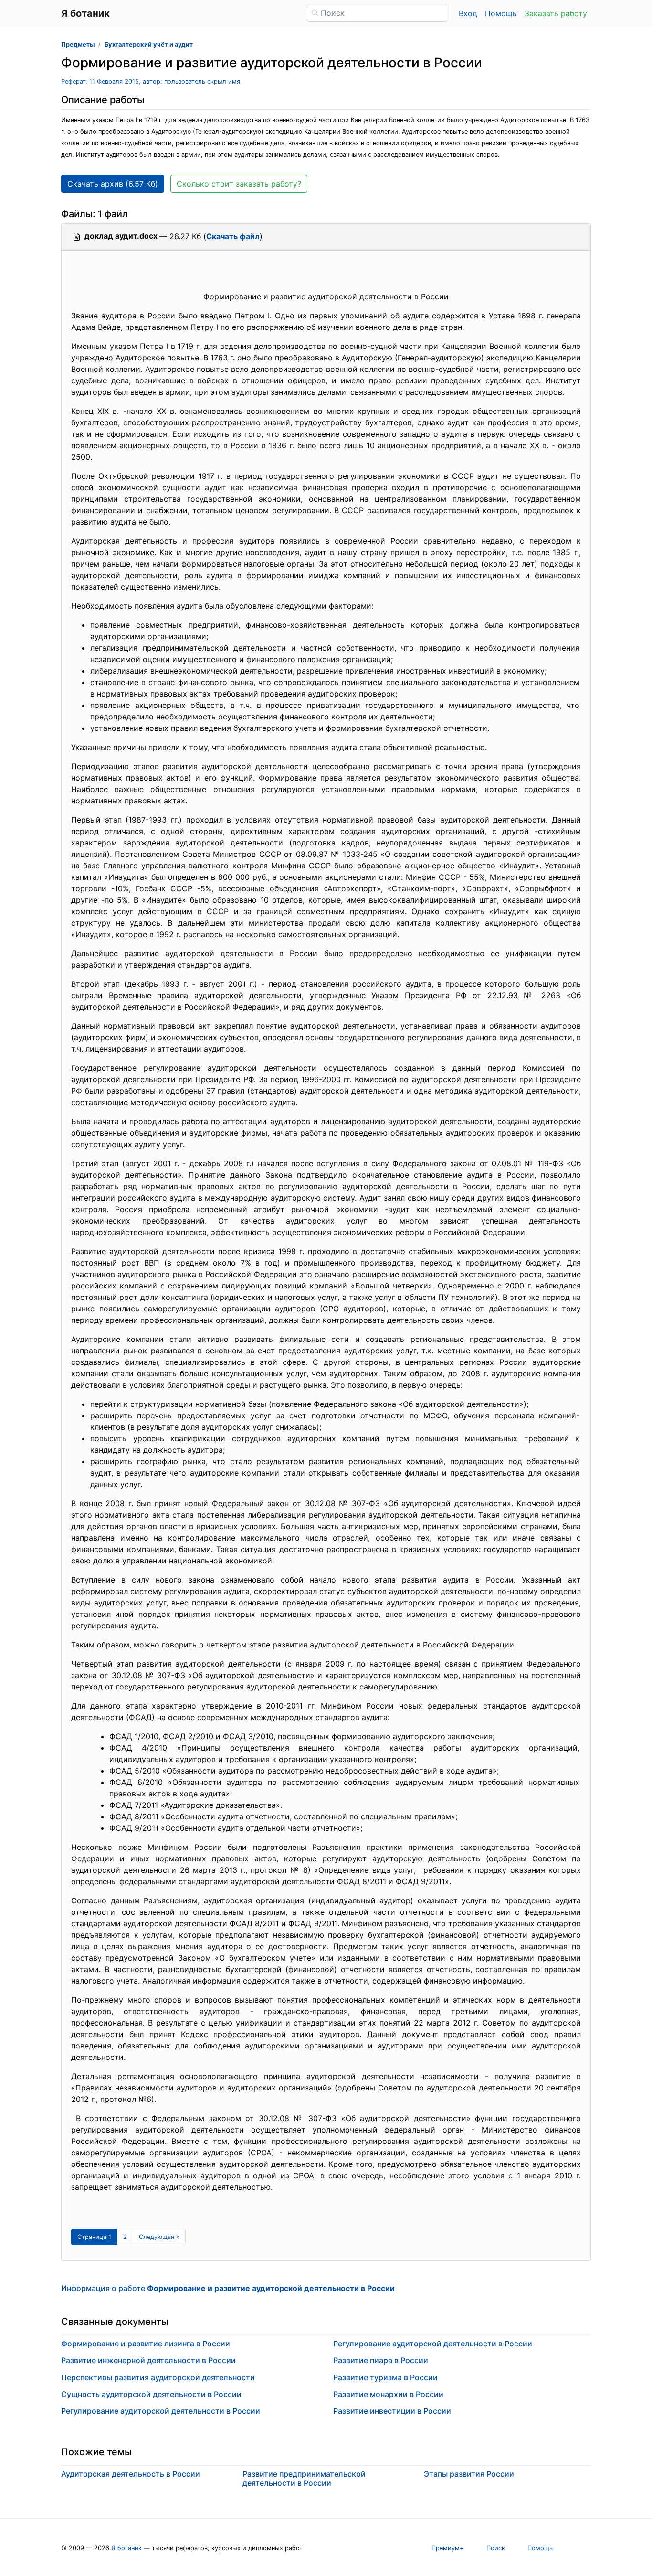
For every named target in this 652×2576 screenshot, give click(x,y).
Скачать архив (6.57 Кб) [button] (113, 184)
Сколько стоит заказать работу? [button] (239, 184)
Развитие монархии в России (388, 2394)
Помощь (501, 13)
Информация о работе (228, 2288)
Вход (468, 13)
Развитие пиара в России (381, 2360)
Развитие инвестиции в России (392, 2411)
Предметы (78, 45)
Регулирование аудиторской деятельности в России (161, 2411)
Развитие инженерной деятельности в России (148, 2360)
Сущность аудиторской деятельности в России (151, 2394)
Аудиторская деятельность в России (131, 2474)
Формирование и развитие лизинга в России (146, 2344)
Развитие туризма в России (385, 2377)
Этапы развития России (469, 2474)
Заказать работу (556, 13)
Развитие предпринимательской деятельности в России (304, 2478)
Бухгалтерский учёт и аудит (149, 45)
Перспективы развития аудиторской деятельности (158, 2377)
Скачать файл (233, 236)
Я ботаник (126, 2548)
